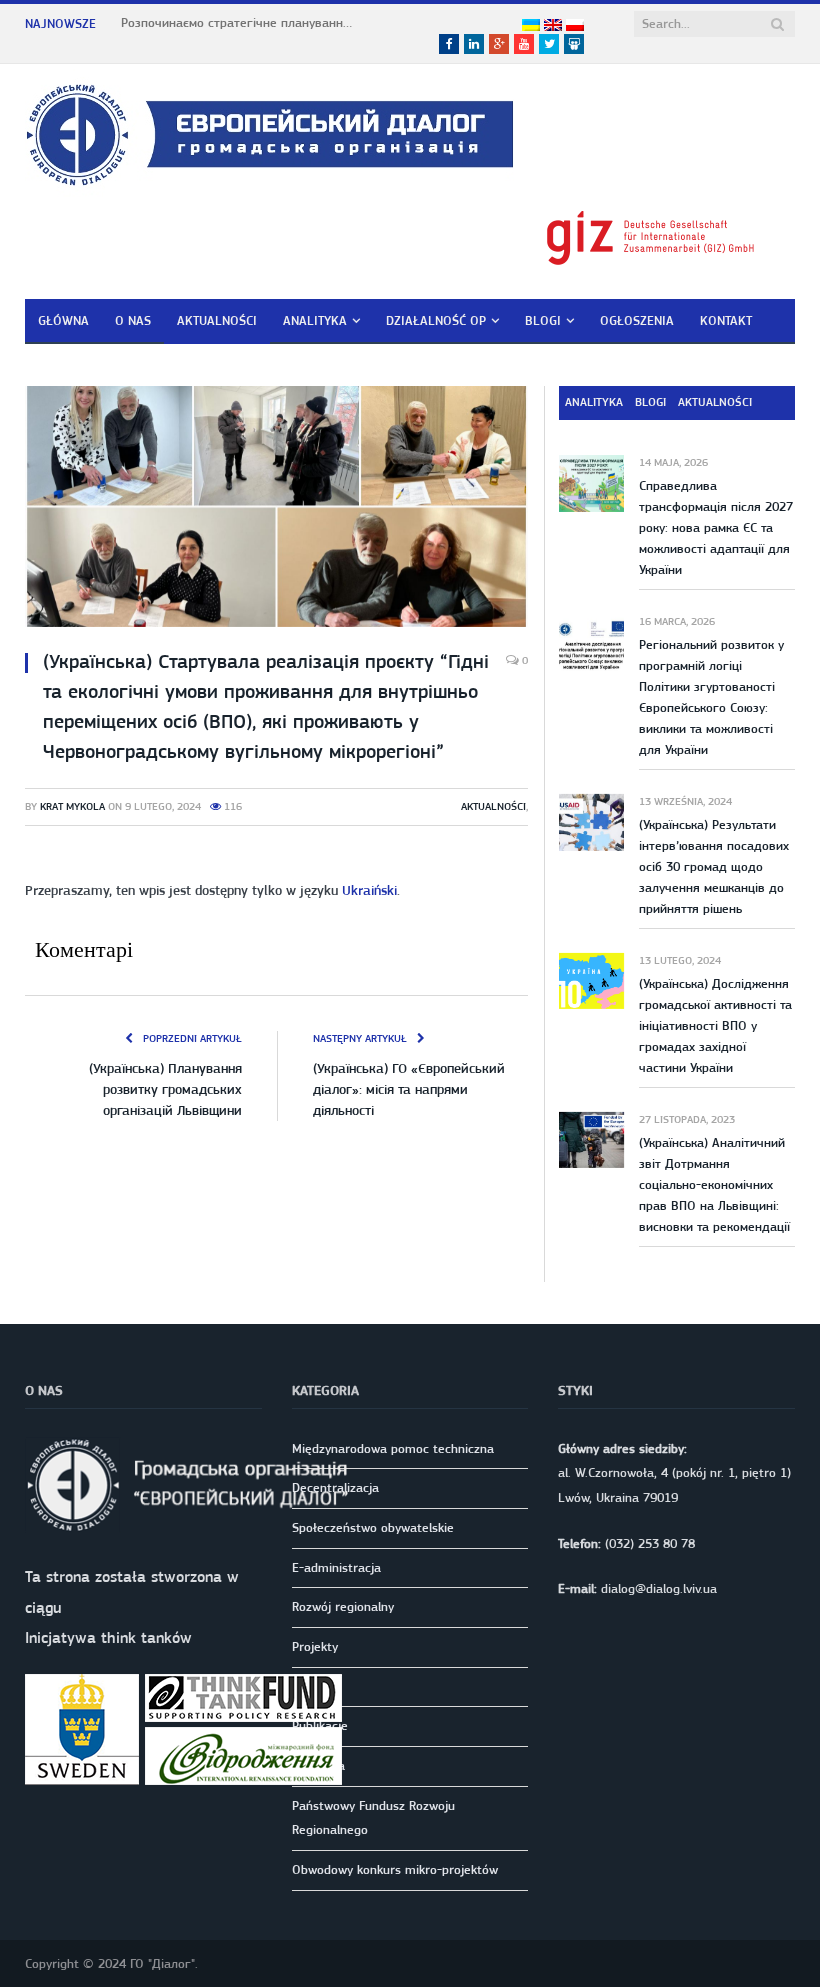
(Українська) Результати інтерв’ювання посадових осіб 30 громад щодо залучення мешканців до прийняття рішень (714, 866)
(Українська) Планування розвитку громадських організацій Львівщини (165, 1089)
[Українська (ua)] (531, 26)
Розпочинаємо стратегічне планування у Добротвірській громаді (241, 22)
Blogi (543, 320)
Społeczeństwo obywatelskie (373, 1527)
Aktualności (217, 320)
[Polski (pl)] (575, 26)
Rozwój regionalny (343, 1606)
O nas (133, 320)
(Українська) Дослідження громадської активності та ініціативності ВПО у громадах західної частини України (715, 1025)
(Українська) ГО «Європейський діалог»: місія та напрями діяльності (409, 1089)
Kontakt (726, 320)
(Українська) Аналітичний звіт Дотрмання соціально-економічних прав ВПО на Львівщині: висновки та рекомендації (714, 1184)
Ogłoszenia (637, 320)
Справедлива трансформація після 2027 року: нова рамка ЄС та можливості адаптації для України (716, 527)
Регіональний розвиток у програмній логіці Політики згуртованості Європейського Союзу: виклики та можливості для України (711, 697)
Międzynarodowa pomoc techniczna (393, 1448)
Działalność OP (436, 320)
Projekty (315, 1646)
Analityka (315, 320)
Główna (63, 320)
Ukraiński (369, 890)
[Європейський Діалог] (269, 131)
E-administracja (336, 1567)
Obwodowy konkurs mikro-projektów (395, 1869)
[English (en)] (553, 26)
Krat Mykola (72, 806)
